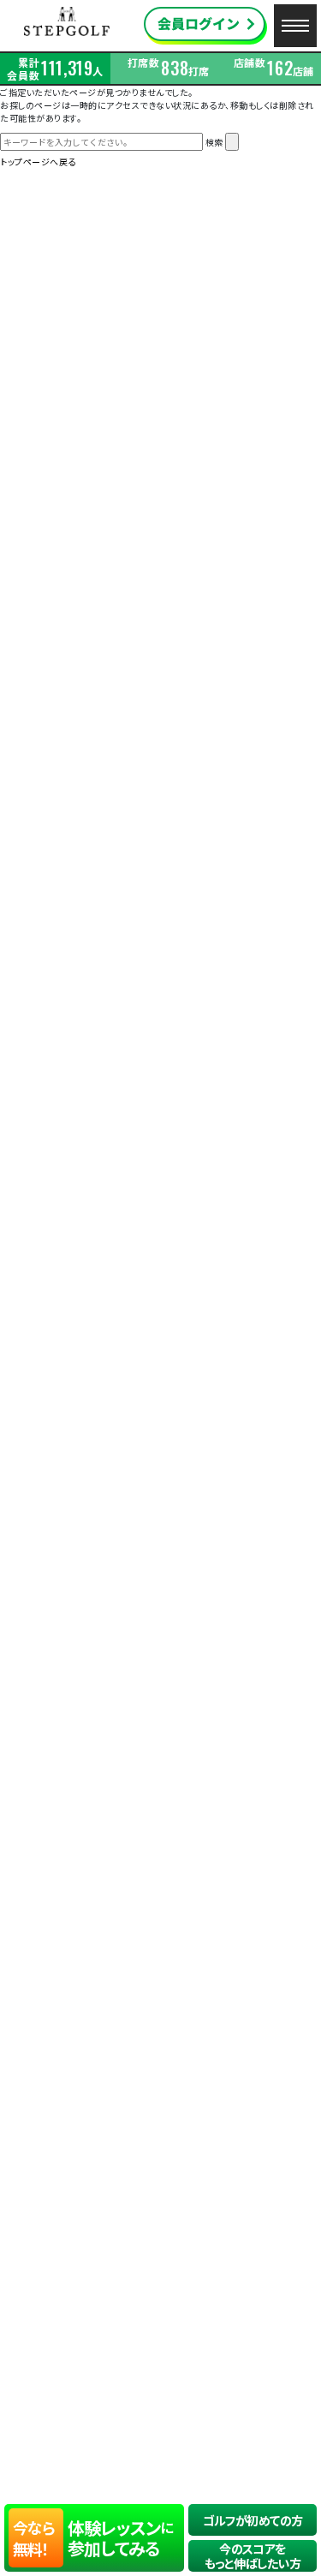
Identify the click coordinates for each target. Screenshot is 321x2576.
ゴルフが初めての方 (253, 2520)
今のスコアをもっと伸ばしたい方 (253, 2556)
